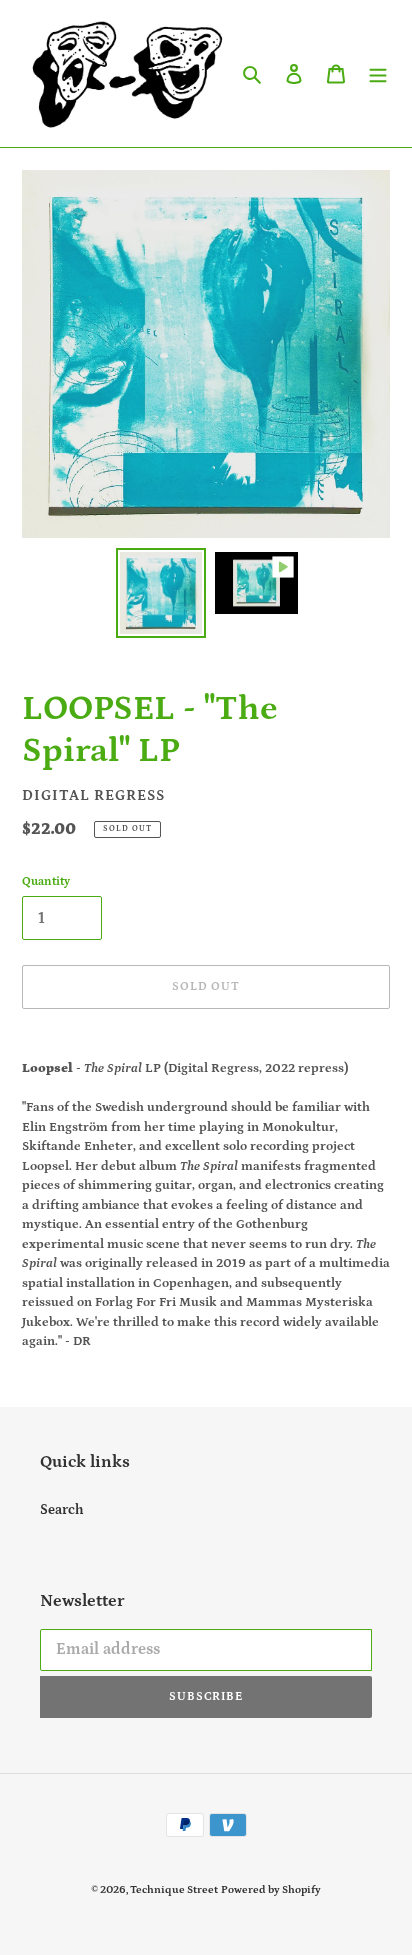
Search (62, 1510)
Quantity (46, 881)
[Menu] (378, 73)
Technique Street (174, 1890)
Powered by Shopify (271, 1890)
